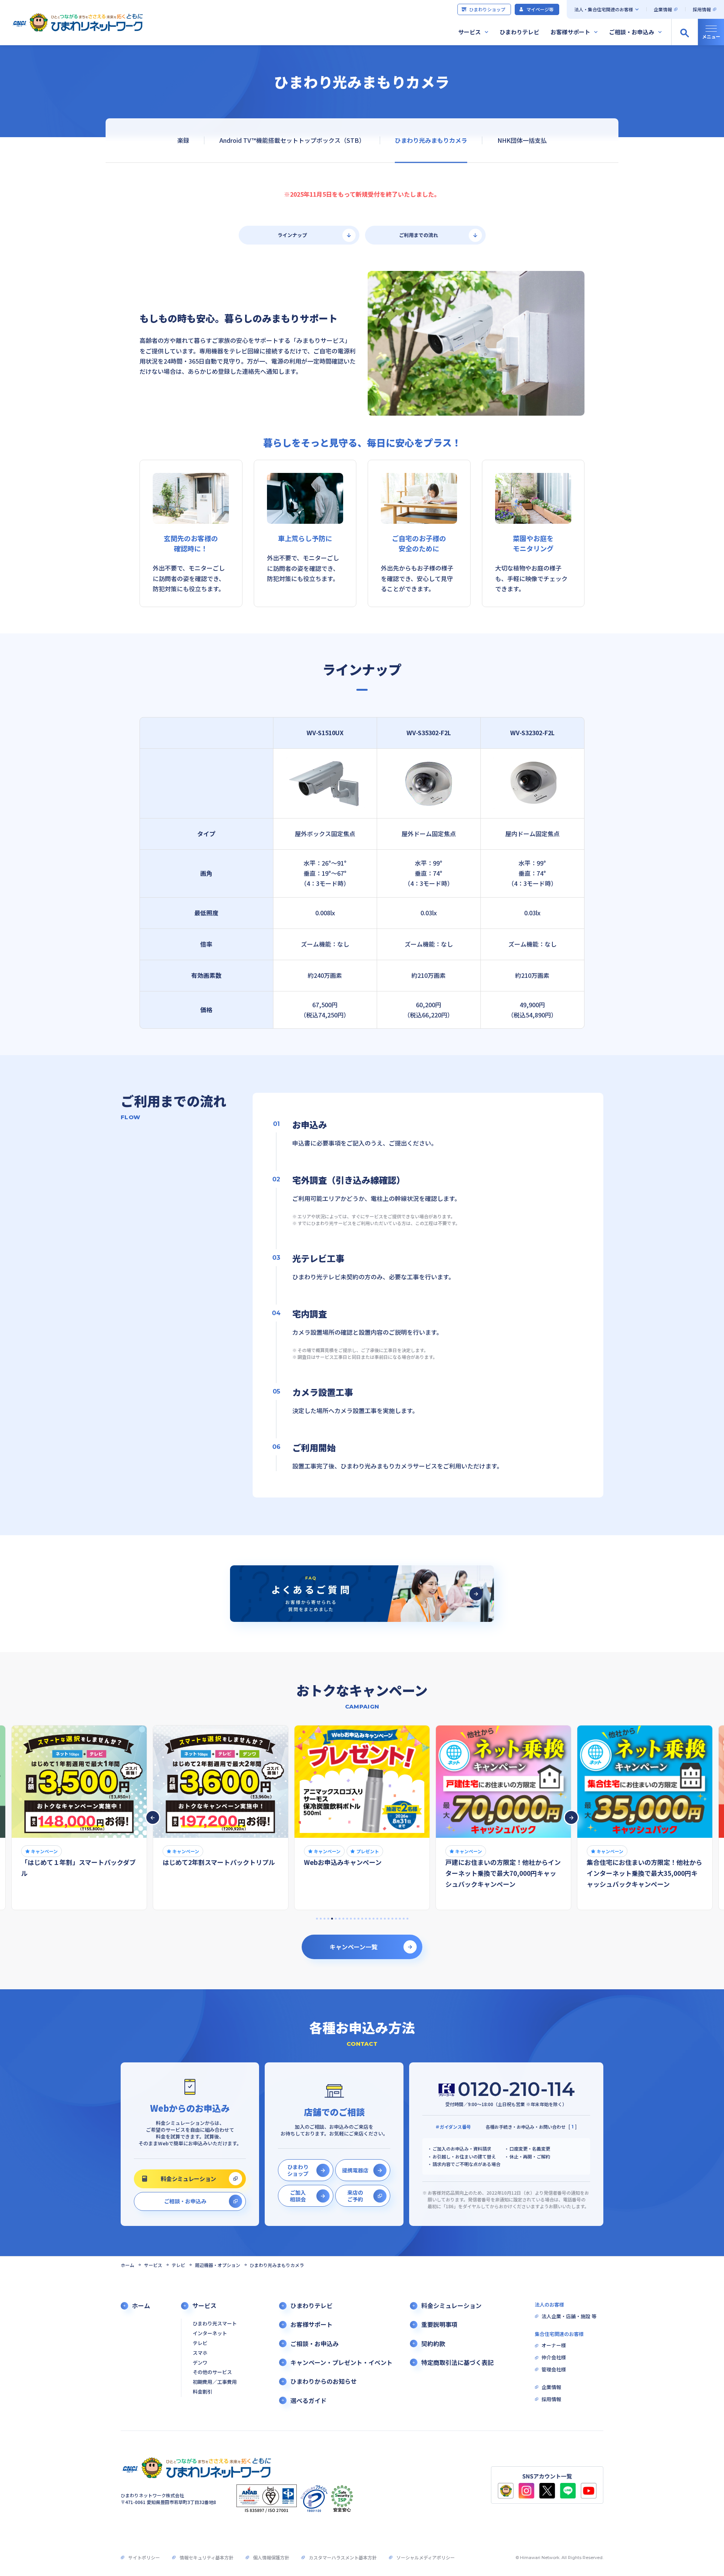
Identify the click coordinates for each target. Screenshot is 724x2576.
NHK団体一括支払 (522, 140)
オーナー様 (554, 2346)
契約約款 (433, 2344)
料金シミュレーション (188, 2179)
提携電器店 (355, 2170)
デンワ (200, 2363)
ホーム (127, 2265)
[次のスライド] (571, 1817)
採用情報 (702, 9)
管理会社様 (554, 2370)
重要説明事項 (439, 2324)
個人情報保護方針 (271, 2557)
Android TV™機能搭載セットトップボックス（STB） (292, 140)
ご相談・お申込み (632, 32)
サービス (469, 32)
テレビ (178, 2265)
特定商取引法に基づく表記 (457, 2363)
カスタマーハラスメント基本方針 (343, 2557)
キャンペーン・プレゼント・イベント (341, 2363)
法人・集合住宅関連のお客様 (604, 9)
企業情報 (663, 9)
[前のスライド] (153, 1817)
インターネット (210, 2334)
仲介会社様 (554, 2358)
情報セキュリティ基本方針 (206, 2557)
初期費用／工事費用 (215, 2382)
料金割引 (202, 2392)
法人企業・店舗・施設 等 (569, 2317)
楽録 (183, 140)
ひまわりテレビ (519, 32)
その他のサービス (212, 2372)
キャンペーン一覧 (354, 1947)
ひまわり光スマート (215, 2324)
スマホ (200, 2353)
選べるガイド (308, 2401)
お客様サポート (570, 32)
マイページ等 (540, 9)
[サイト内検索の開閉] (684, 32)
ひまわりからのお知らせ (324, 2381)
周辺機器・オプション (218, 2265)
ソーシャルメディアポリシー (426, 2557)
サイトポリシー (144, 2557)
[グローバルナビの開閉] (711, 32)
